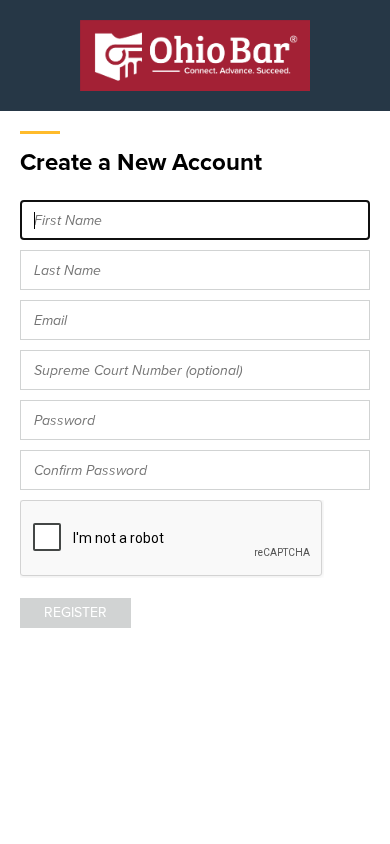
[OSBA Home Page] (195, 55)
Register (75, 612)
